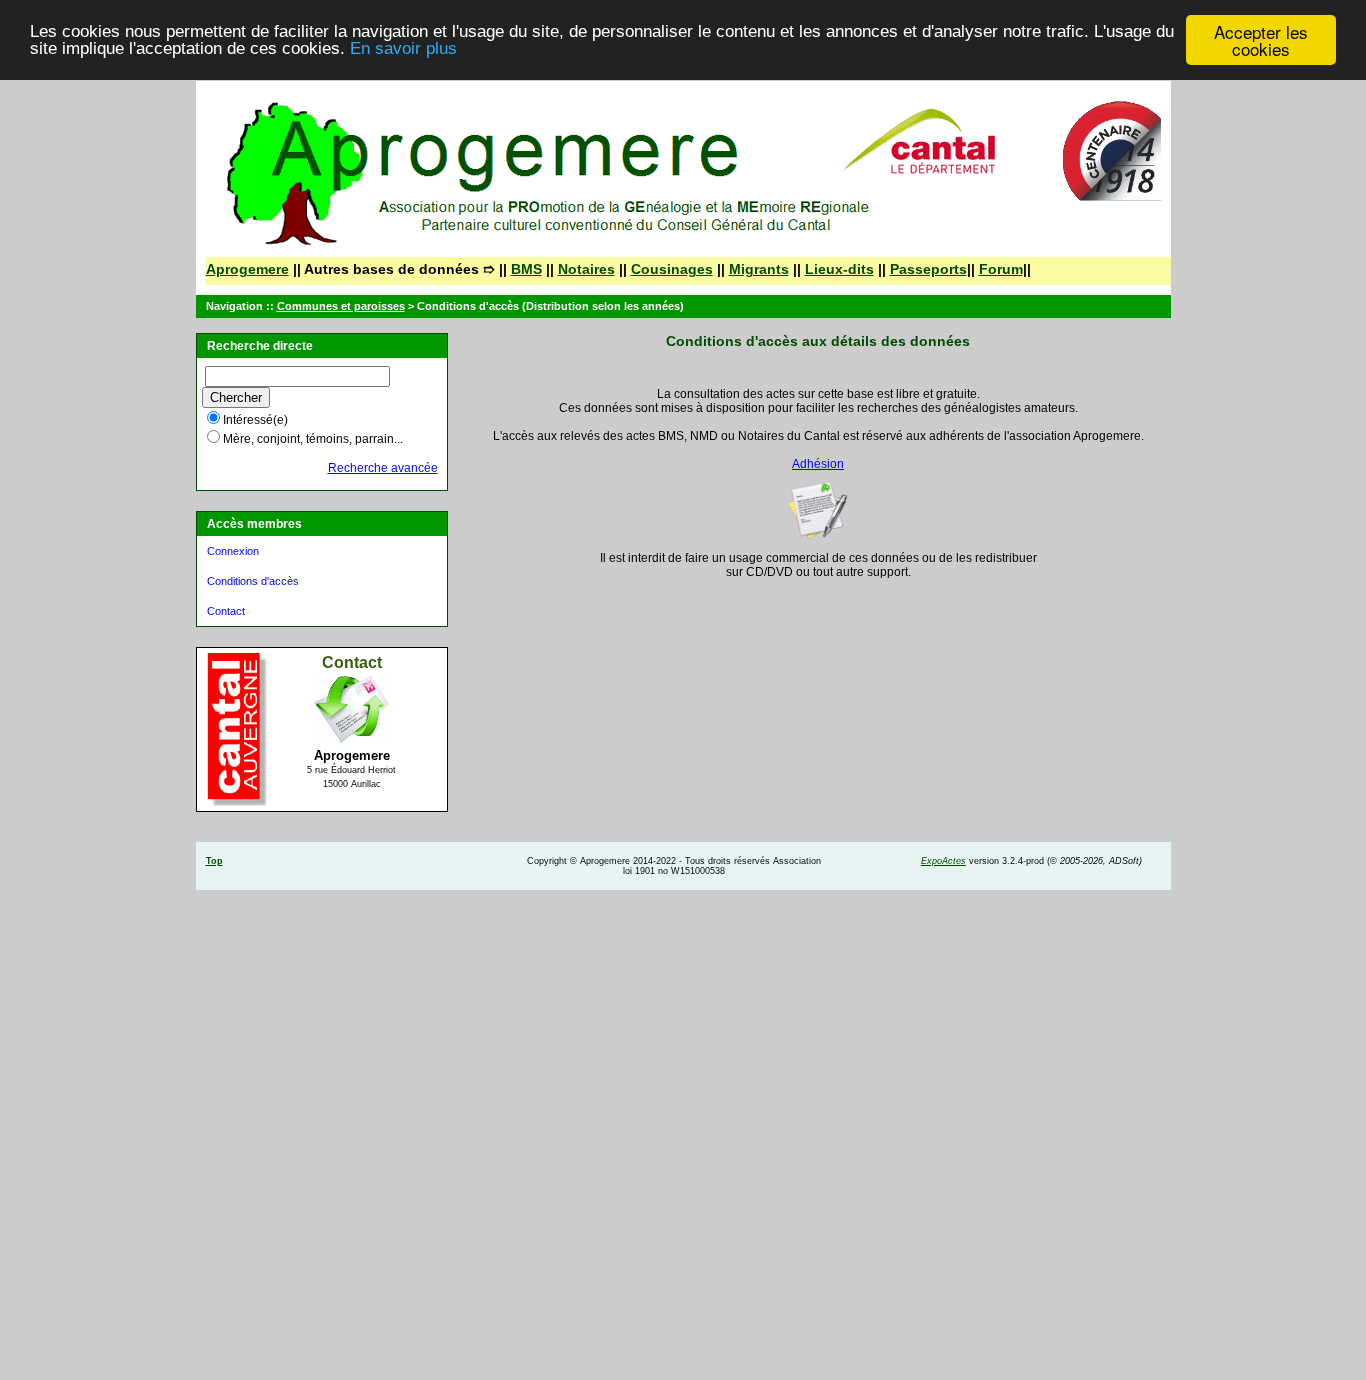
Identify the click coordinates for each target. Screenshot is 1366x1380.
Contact (226, 611)
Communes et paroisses (341, 306)
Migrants (759, 269)
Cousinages (672, 269)
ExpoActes (943, 861)
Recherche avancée (383, 468)
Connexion (233, 551)
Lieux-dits (839, 269)
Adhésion (818, 464)
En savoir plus (403, 49)
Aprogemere (247, 269)
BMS (526, 269)
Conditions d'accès (253, 581)
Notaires (586, 269)
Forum (1001, 269)
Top (214, 861)
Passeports (928, 269)
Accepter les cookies (1261, 40)
